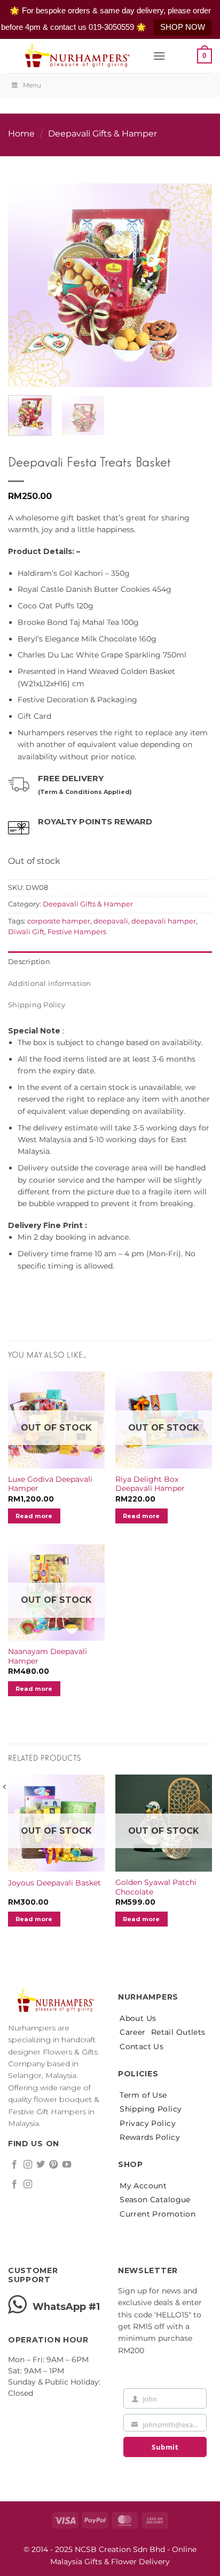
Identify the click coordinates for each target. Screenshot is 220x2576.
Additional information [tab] (50, 984)
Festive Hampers (77, 932)
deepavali (111, 921)
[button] (159, 56)
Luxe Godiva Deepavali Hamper (50, 1484)
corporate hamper (59, 921)
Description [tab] (29, 962)
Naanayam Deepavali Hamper (48, 1656)
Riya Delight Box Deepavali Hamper (150, 1484)
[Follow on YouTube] (67, 2165)
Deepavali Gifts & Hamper (103, 134)
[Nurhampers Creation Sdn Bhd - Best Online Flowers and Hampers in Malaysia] (76, 56)
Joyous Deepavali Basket (54, 1883)
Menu (32, 85)
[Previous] (26, 277)
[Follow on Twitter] (41, 2165)
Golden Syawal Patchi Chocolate (156, 1887)
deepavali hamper (164, 921)
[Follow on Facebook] (14, 2165)
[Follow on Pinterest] (53, 2165)
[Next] (194, 277)
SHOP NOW (183, 27)
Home (21, 134)
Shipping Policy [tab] (37, 1005)
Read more (34, 1516)
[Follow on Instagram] (28, 2165)
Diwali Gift (26, 932)
